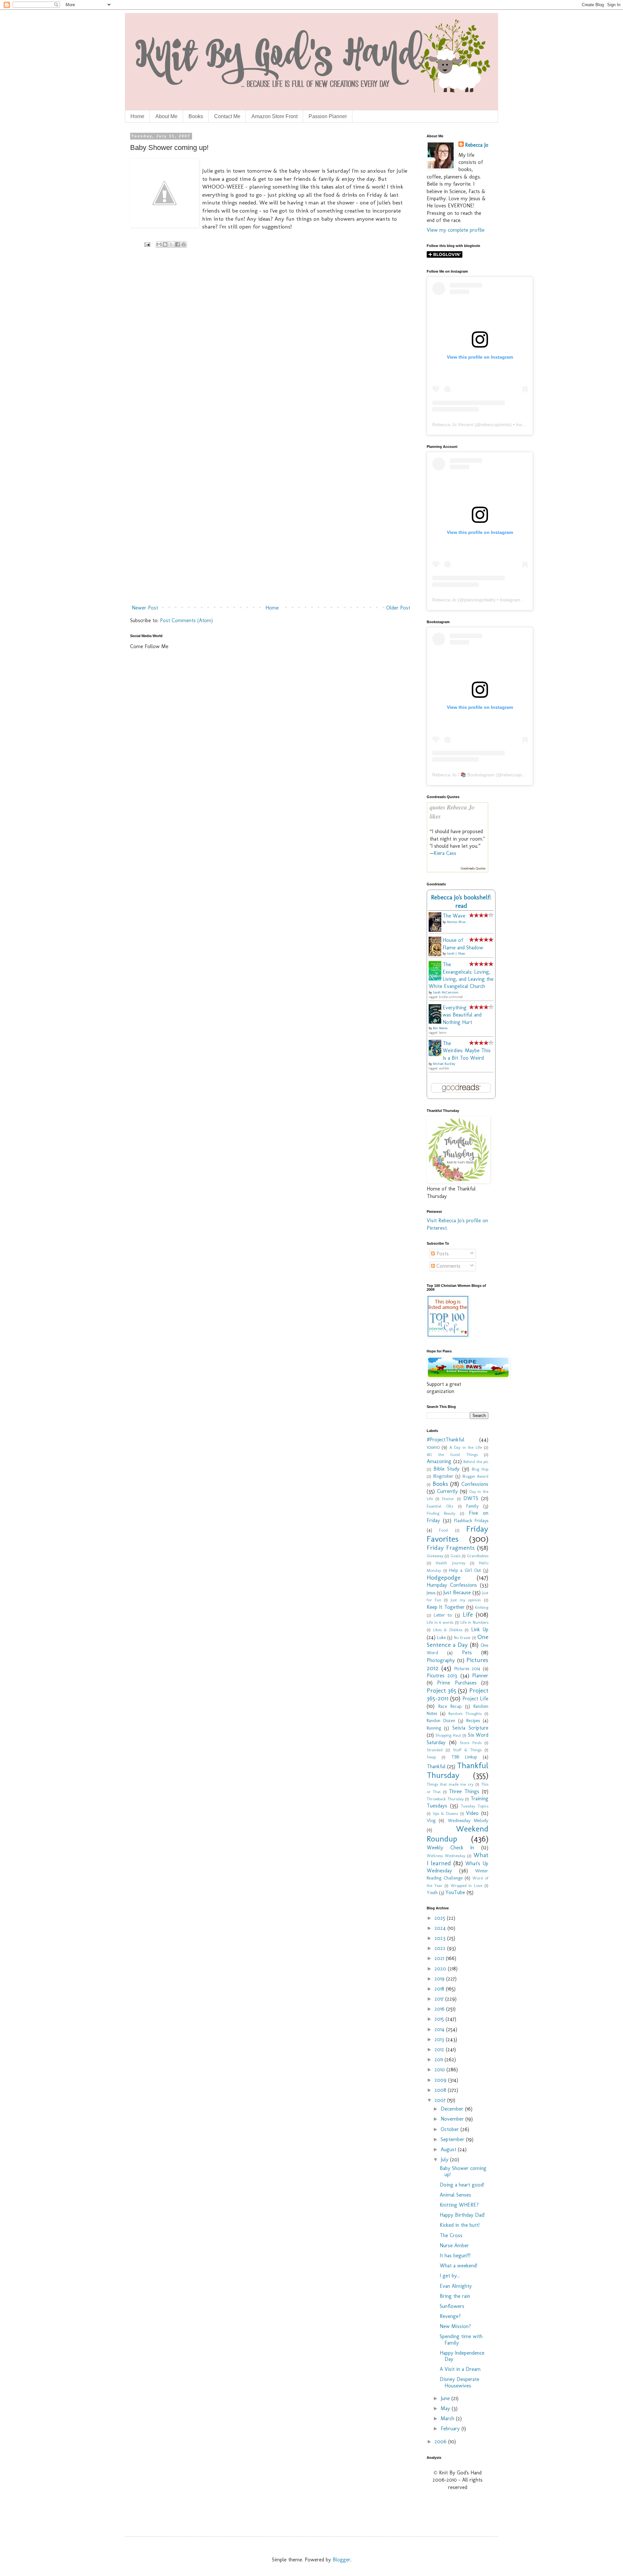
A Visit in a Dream (460, 2369)
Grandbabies (478, 1556)
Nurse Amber (454, 2245)
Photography (441, 1660)
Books (196, 116)
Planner (480, 1676)
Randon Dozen (441, 1720)
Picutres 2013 (442, 1676)
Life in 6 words (440, 1622)
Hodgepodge (444, 1578)
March (448, 2418)
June (446, 2398)
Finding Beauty (441, 1513)
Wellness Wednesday (446, 1856)
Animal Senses (455, 2195)
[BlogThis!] (165, 244)
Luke (441, 1637)
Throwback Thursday (445, 1799)
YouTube (455, 1892)
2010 (440, 2070)
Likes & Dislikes (448, 1630)
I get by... (450, 2276)
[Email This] (159, 244)
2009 (441, 2080)
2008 (441, 2090)
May (446, 2408)
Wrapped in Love (467, 1886)
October (451, 2129)
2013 (440, 2039)
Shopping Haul (448, 1735)
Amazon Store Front (275, 116)
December (453, 2109)
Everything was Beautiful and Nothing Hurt (462, 1015)
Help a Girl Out (465, 1570)
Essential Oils (440, 1506)
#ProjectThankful (446, 1440)
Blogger (342, 2560)
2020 (441, 1969)
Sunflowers (452, 2306)
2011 (440, 2059)
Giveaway (435, 1556)
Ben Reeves (440, 1028)
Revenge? (450, 2316)
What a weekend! (458, 2266)
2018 (440, 1989)
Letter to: (443, 1615)
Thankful (436, 1766)
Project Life (475, 1699)
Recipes (473, 1720)
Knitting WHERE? (459, 2205)
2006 (441, 2441)
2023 (441, 1938)
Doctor (448, 1499)
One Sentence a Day (458, 1641)
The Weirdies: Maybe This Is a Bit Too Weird (467, 1051)
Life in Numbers (474, 1622)
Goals (455, 1556)
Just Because (457, 1592)
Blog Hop (480, 1469)
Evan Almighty (456, 2286)
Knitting (482, 1607)
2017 (440, 1999)
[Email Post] (147, 244)
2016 (440, 2009)
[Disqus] (271, 348)
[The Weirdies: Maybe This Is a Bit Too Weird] (437, 1054)
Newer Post (145, 608)
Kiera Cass (445, 853)
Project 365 (441, 1690)
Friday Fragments (451, 1548)
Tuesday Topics (475, 1806)
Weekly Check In (450, 1848)
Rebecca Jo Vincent (453, 425)
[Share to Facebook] (177, 244)
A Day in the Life (466, 1447)
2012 (440, 2049)
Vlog (431, 1820)
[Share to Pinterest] (184, 244)
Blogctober (443, 1476)
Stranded (435, 1750)
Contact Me (227, 116)
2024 (441, 1928)
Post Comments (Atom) (186, 620)
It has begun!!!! (455, 2256)
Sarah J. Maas (456, 954)
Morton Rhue (456, 922)
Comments (448, 1266)
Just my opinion (466, 1600)
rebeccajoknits (495, 425)
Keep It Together (446, 1607)
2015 (440, 2019)
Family (472, 1506)
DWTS (471, 1498)
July (445, 2159)
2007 (441, 2100)
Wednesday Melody (468, 1820)
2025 (441, 1918)
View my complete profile (456, 230)
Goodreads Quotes (473, 869)
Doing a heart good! (462, 2185)
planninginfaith (479, 600)
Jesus (431, 1593)
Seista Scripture (470, 1728)
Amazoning (439, 1461)
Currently (447, 1491)
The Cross (451, 2235)
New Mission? (455, 2326)
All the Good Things (452, 1454)
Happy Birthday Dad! (462, 2215)
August (449, 2149)
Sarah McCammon (446, 992)
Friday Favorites (458, 1534)
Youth (432, 1892)
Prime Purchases (457, 1683)
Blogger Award (476, 1476)
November (453, 2119)
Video (472, 1813)
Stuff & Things (467, 1750)
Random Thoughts (465, 1713)
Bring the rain (455, 2296)
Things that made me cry (450, 1784)
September (453, 2139)
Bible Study (446, 1469)
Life (468, 1615)
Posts (442, 1254)
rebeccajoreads (518, 775)
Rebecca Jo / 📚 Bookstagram (463, 775)
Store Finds (471, 1743)
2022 (441, 1948)
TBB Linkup (464, 1757)
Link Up (480, 1629)
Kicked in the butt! (460, 2225)
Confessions (475, 1484)
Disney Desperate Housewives (459, 2382)
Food (443, 1530)
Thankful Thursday (458, 1770)
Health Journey (450, 1563)
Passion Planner (328, 116)
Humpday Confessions (452, 1585)
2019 (440, 1979)
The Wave (454, 916)
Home (137, 116)
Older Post (398, 608)
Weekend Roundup (458, 1834)
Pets (467, 1652)
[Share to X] (171, 244)
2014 (440, 2029)
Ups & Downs (445, 1813)
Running (434, 1728)
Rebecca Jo (477, 145)
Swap (431, 1757)
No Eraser (462, 1638)
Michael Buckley (444, 1064)
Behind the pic (476, 1462)
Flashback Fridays (471, 1521)
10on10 (433, 1447)
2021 (440, 1958)
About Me (166, 116)
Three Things (464, 1791)
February (451, 2428)
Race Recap (450, 1706)
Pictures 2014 (467, 1669)
